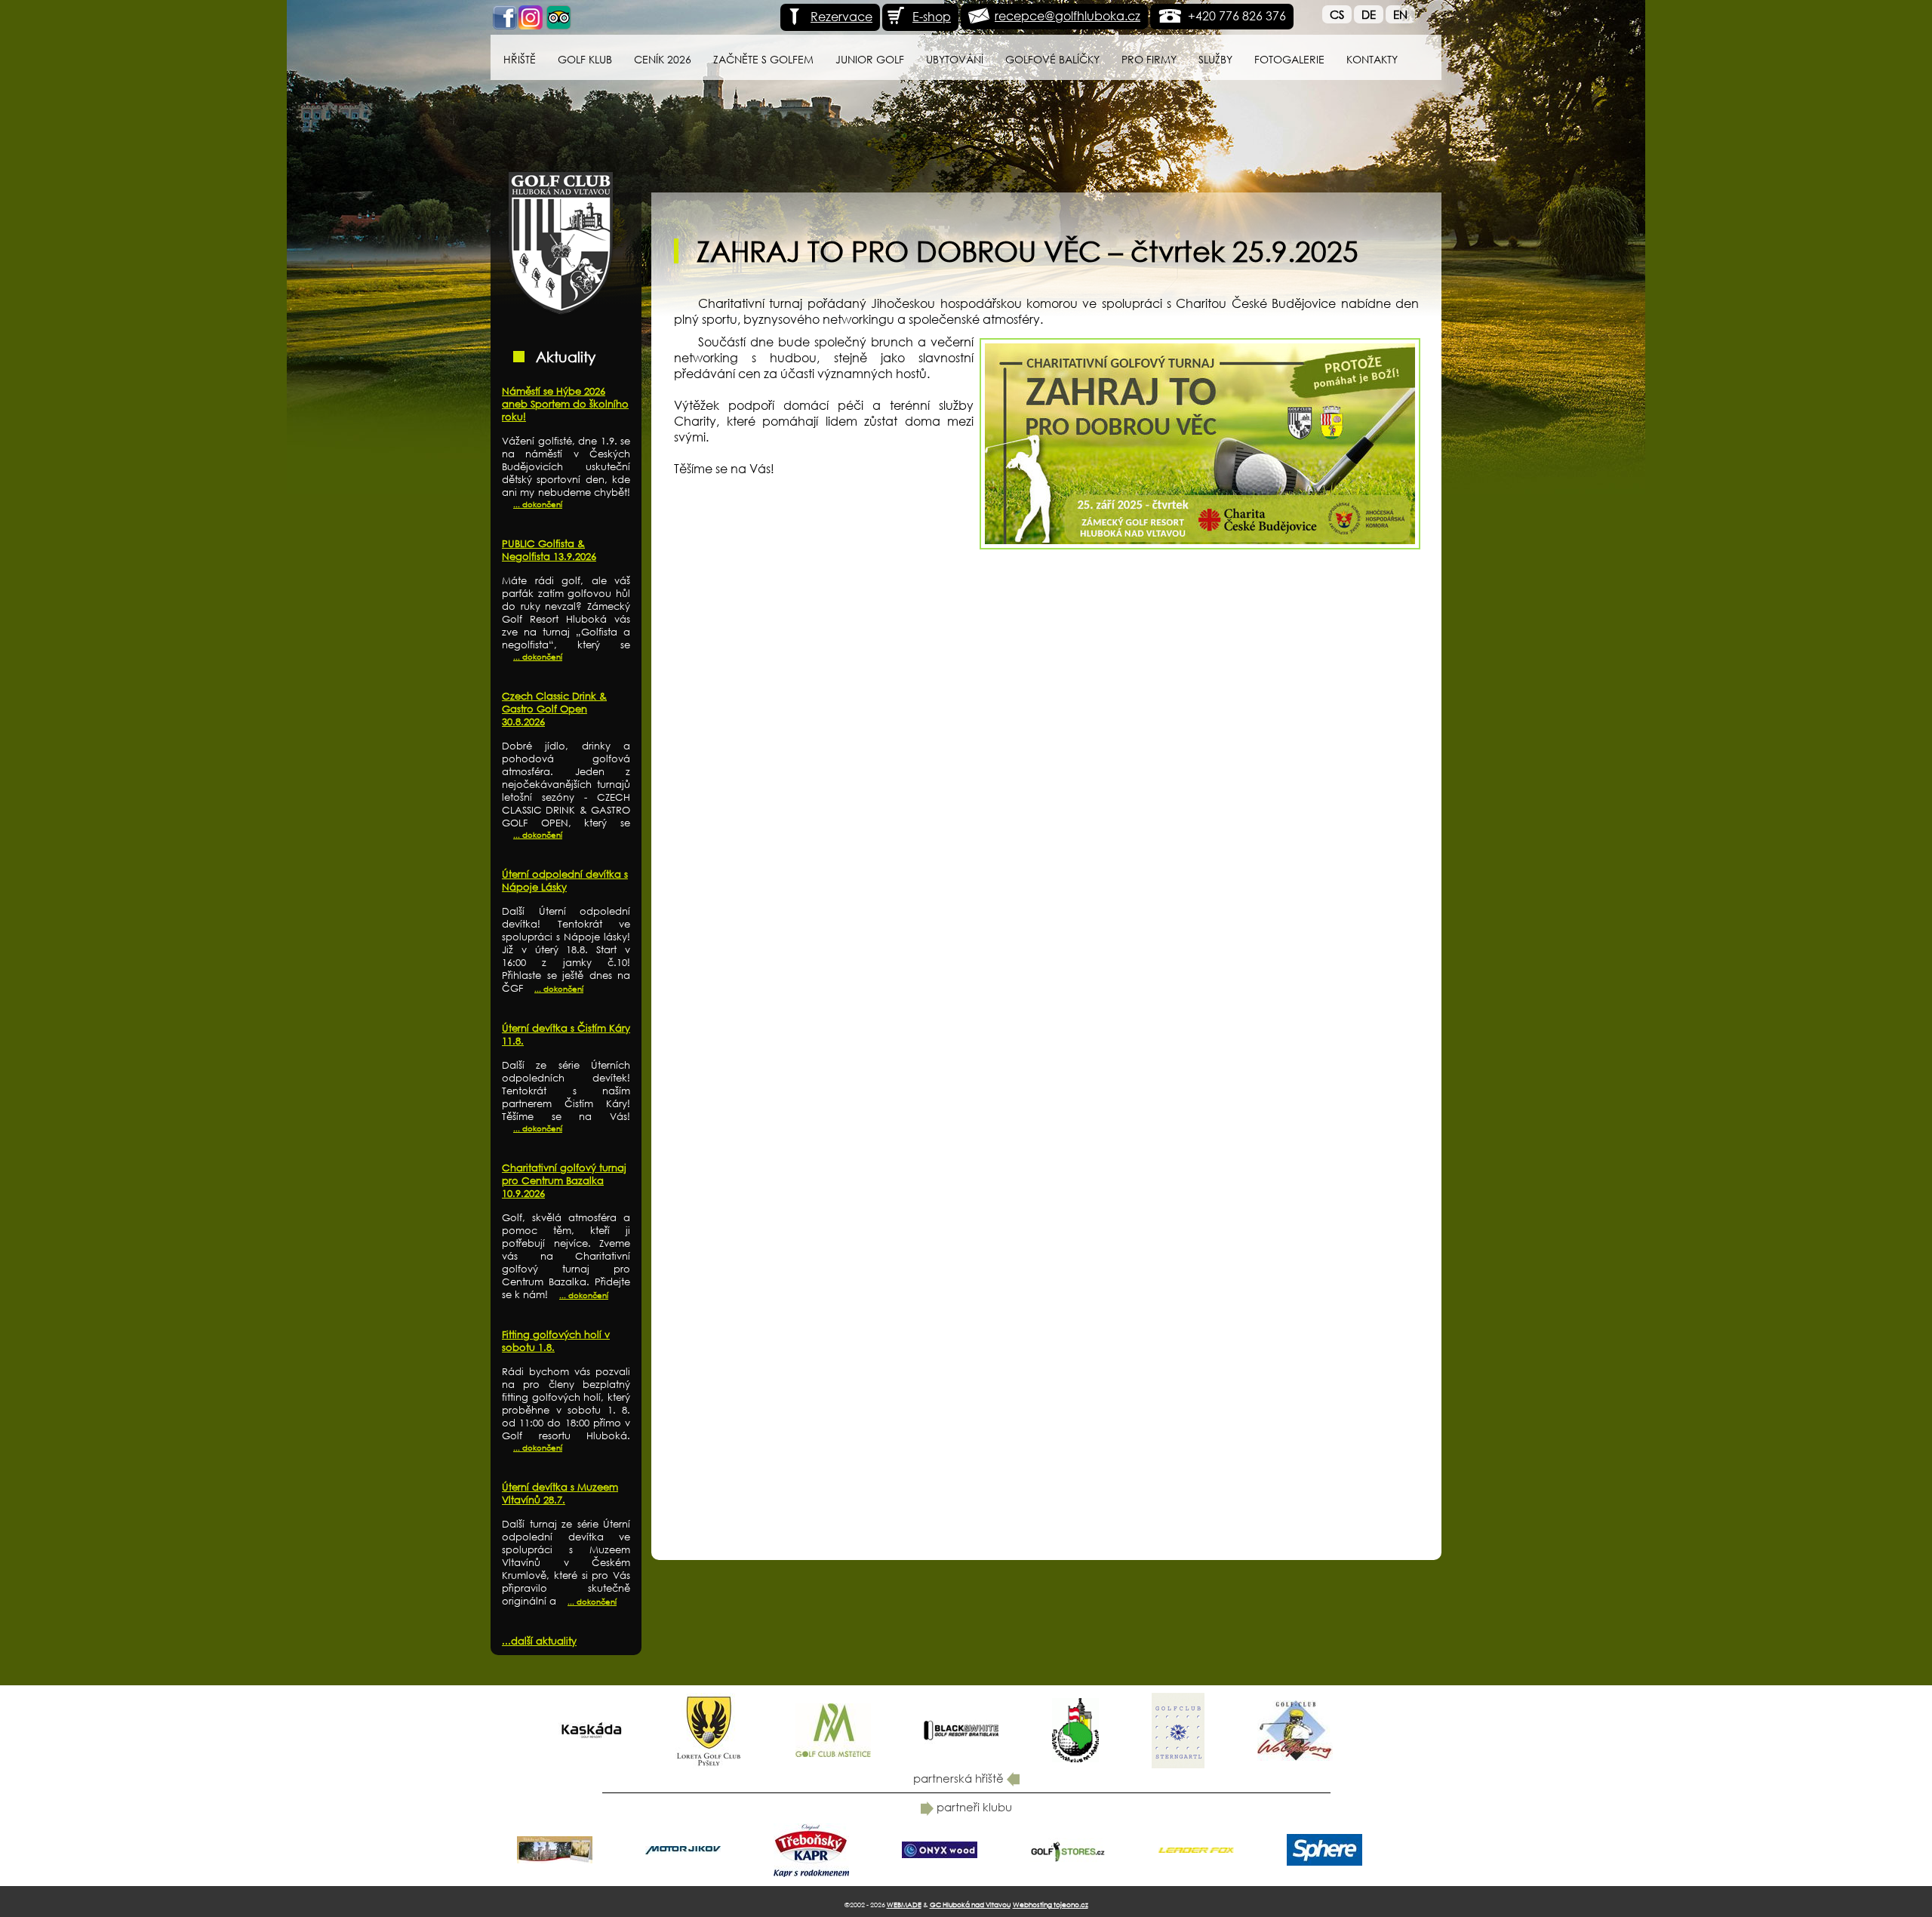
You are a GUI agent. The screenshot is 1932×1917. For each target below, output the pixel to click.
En (1400, 14)
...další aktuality (539, 1641)
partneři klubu (973, 1807)
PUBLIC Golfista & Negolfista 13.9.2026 (549, 550)
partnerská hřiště (960, 1778)
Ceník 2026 (663, 59)
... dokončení (538, 505)
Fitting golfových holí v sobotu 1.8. (556, 1341)
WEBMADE (904, 1905)
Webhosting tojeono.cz (1051, 1905)
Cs (1337, 14)
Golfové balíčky (1052, 59)
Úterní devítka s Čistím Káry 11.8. (566, 1035)
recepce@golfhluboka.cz (1068, 15)
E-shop (932, 16)
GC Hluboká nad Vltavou (970, 1905)
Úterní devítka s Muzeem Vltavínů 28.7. (560, 1494)
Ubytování (955, 59)
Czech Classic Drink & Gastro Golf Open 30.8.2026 (554, 709)
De (1369, 14)
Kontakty (1372, 59)
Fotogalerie (1289, 59)
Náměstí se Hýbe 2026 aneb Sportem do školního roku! (565, 404)
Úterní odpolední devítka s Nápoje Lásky (565, 881)
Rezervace (841, 16)
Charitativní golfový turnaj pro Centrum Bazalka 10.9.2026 (564, 1181)
